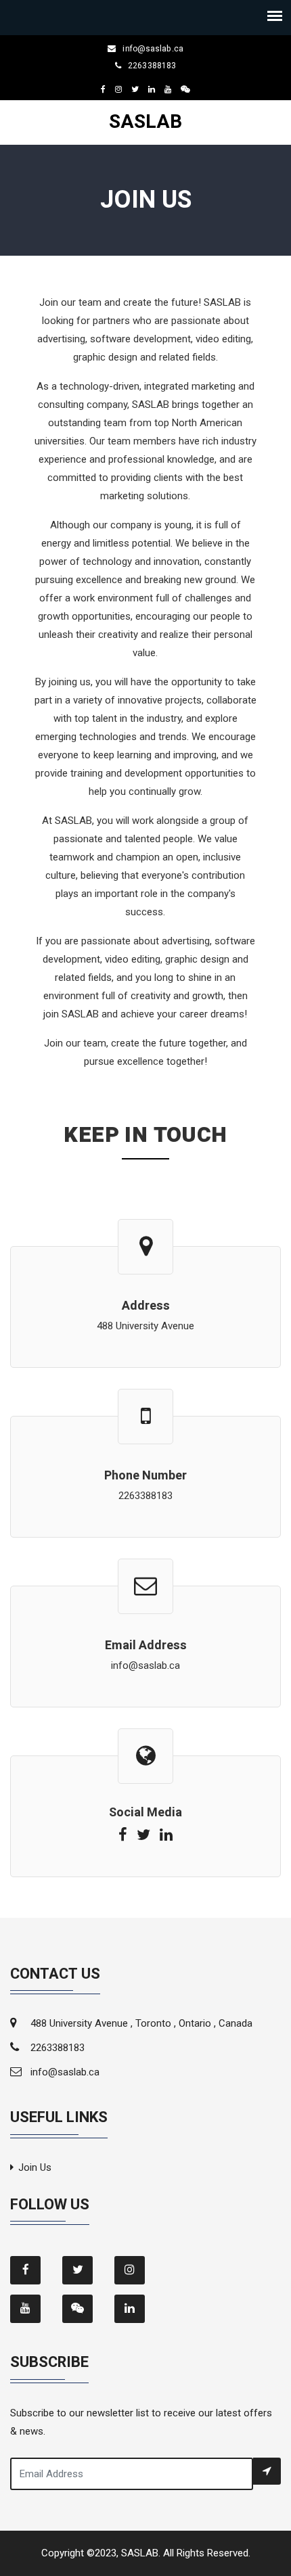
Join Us (35, 2167)
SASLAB (145, 122)
